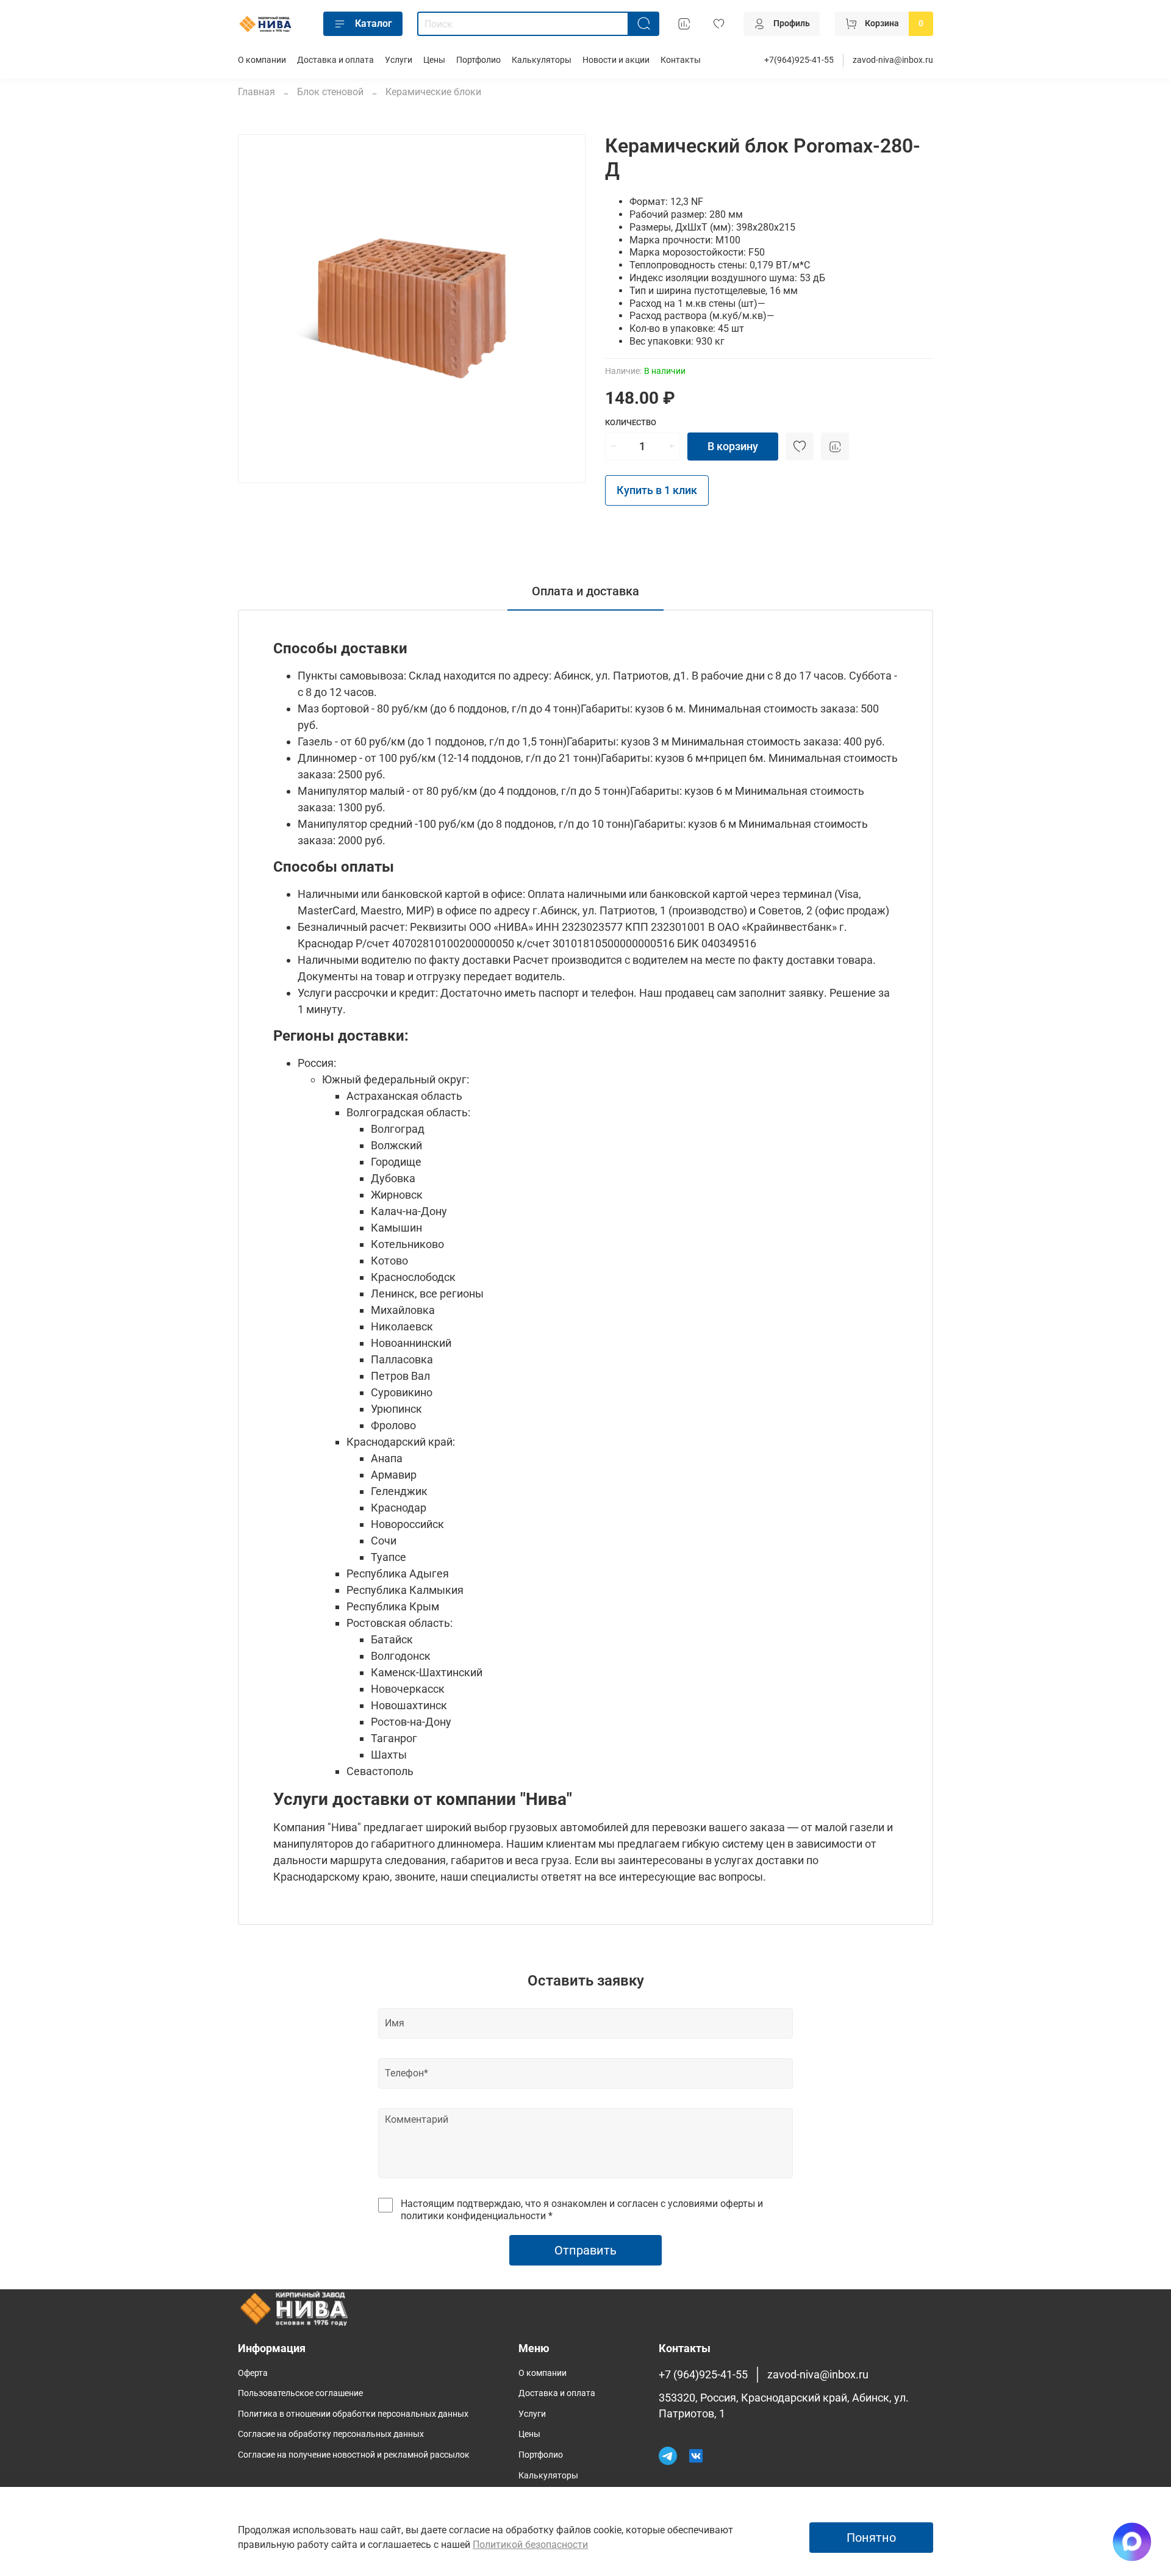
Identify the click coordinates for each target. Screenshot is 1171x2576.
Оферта (253, 2373)
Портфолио (478, 60)
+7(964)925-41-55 (799, 60)
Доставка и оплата (335, 60)
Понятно (871, 2538)
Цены (434, 60)
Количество (631, 422)
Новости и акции (616, 60)
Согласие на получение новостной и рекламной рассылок (354, 2455)
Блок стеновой (330, 92)
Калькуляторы (542, 60)
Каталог (374, 23)
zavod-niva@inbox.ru (893, 60)
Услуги (399, 60)
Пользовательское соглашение (300, 2393)
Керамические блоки (433, 92)
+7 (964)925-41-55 (703, 2375)
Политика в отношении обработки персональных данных (353, 2414)
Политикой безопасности (530, 2545)
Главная (256, 92)
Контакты (681, 60)
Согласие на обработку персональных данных (331, 2434)
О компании (262, 60)
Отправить (585, 2250)
